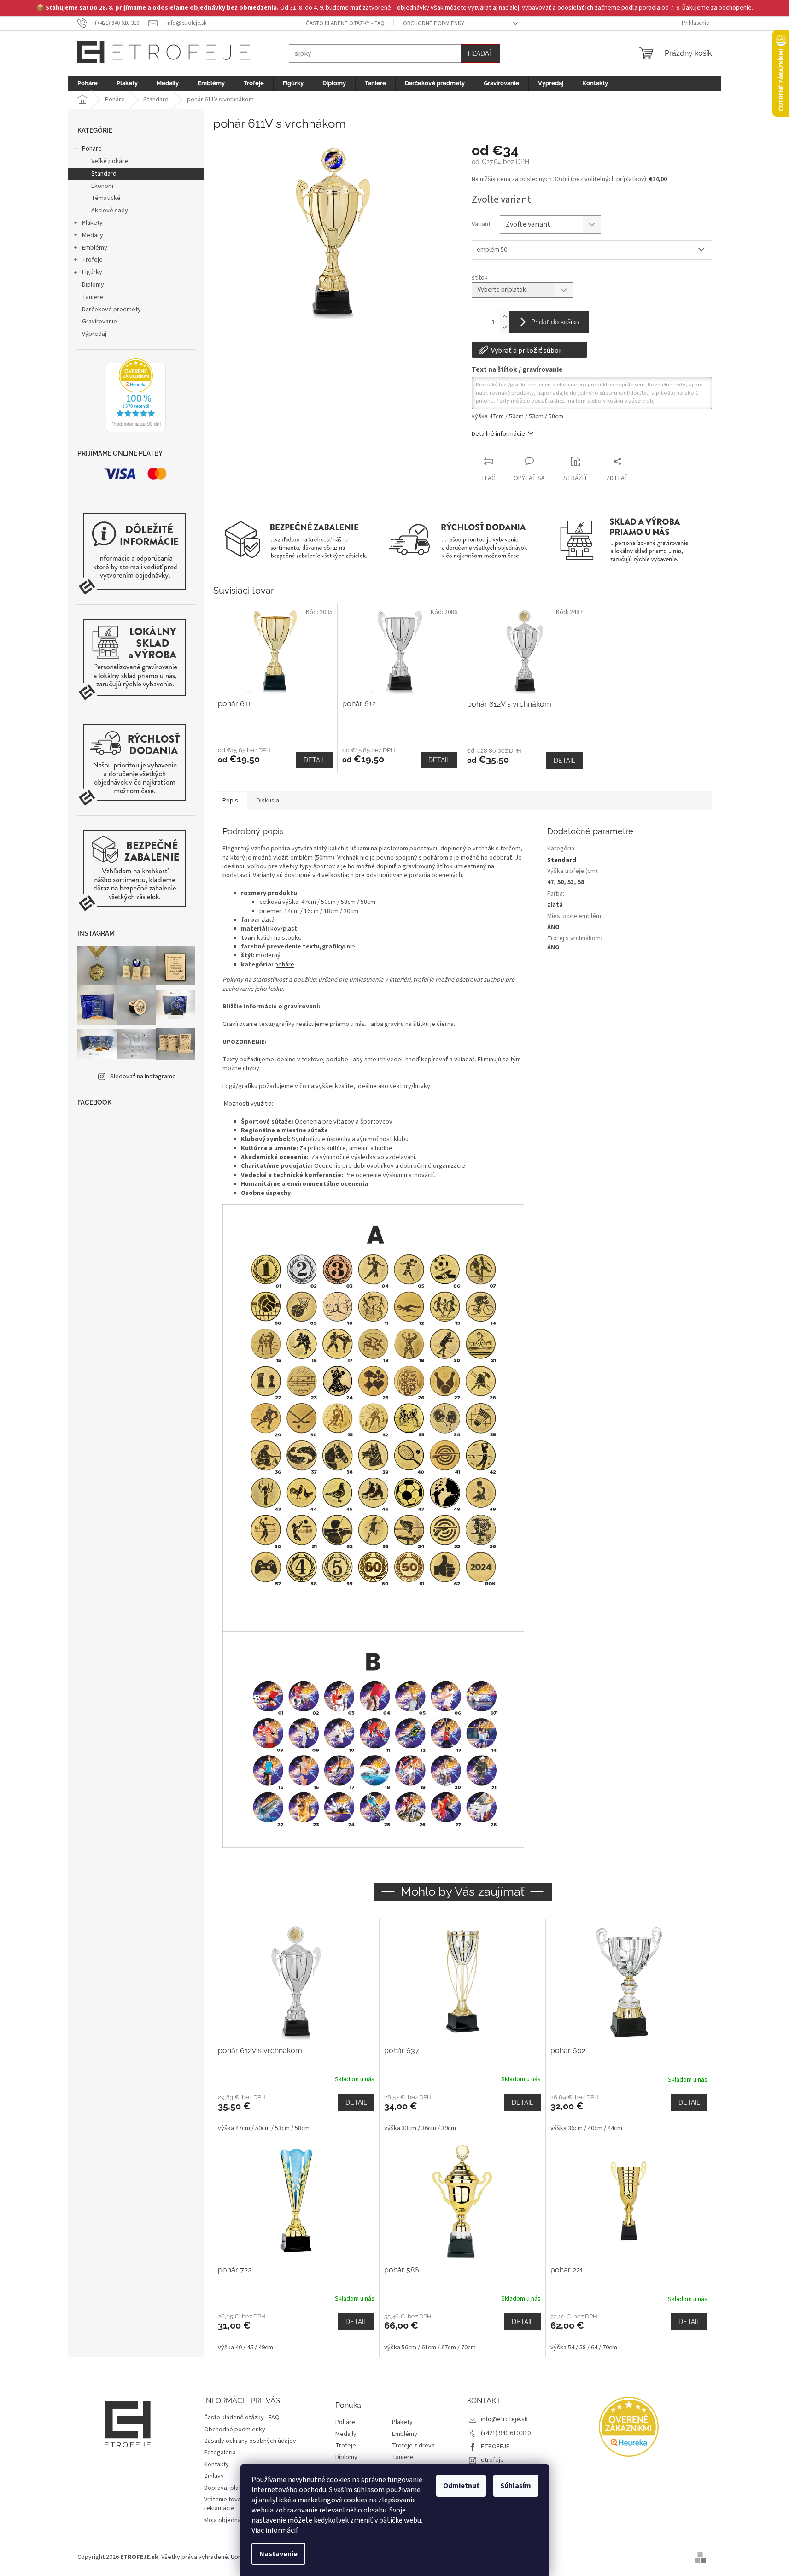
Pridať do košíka (555, 322)
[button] (296, 2113)
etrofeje (492, 2460)
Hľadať (480, 53)
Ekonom (102, 186)
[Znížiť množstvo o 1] (504, 327)
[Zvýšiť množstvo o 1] (504, 317)
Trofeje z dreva (413, 2446)
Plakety (92, 223)
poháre (284, 965)
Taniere (93, 297)
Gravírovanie (99, 322)
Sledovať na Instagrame (143, 1077)
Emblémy (95, 248)
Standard (104, 174)
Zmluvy (214, 2476)
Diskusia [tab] (268, 801)
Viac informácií (275, 2530)
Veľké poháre (110, 161)
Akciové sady (110, 211)
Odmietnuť (461, 2486)
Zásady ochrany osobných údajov (250, 2441)
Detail (314, 760)
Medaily (93, 235)
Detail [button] (356, 2102)
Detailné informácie (498, 434)
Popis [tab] (230, 801)
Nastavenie (278, 2554)
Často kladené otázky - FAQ (345, 23)
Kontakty (216, 2465)
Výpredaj (94, 334)
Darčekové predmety (111, 310)
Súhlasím (516, 2486)
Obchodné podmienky (434, 23)
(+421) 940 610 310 (506, 2433)
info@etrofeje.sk (504, 2419)
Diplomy (93, 285)
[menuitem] (88, 83)
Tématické (106, 198)
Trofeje (92, 260)
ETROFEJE (495, 2447)
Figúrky (92, 272)
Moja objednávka (227, 2520)
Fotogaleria (220, 2453)
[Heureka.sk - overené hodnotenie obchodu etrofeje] (136, 395)
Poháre (92, 149)
